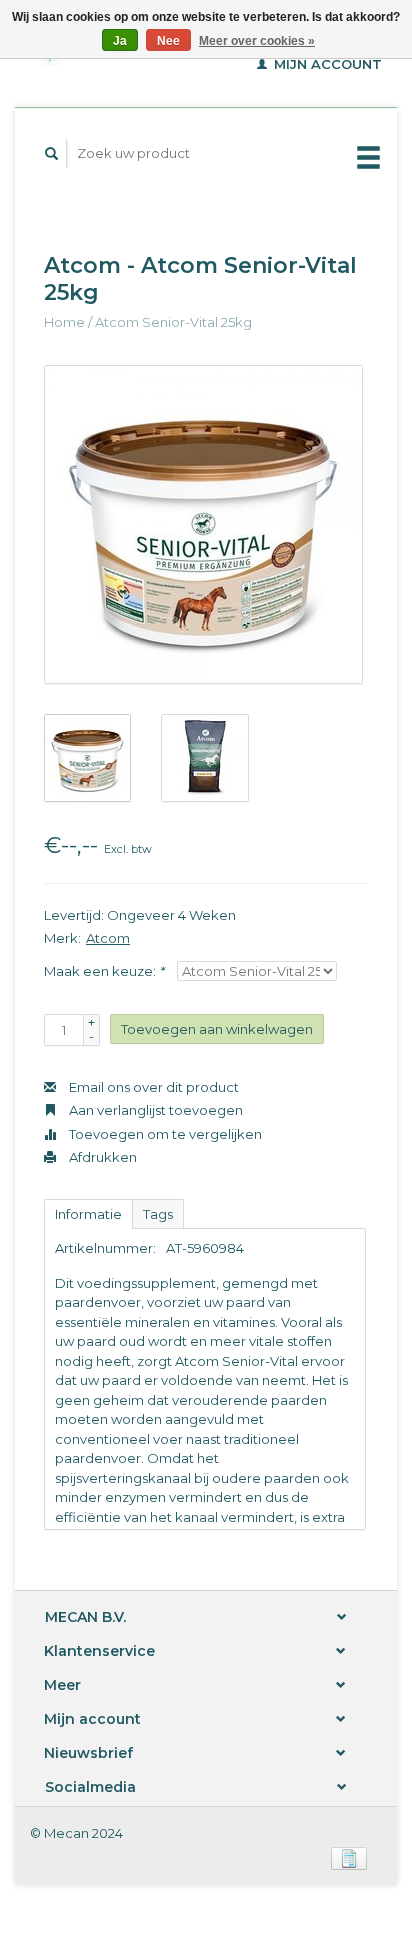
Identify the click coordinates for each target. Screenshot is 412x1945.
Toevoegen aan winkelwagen (217, 1029)
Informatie (88, 1214)
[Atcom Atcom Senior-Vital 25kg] (203, 524)
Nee (168, 41)
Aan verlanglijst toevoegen (154, 1110)
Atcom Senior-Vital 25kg (173, 322)
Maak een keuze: (104, 971)
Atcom (108, 938)
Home (64, 322)
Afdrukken (101, 1157)
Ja (120, 41)
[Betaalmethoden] (349, 1857)
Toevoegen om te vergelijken (164, 1134)
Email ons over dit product (152, 1087)
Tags (158, 1214)
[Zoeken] (52, 153)
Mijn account (326, 64)
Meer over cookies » (257, 41)
